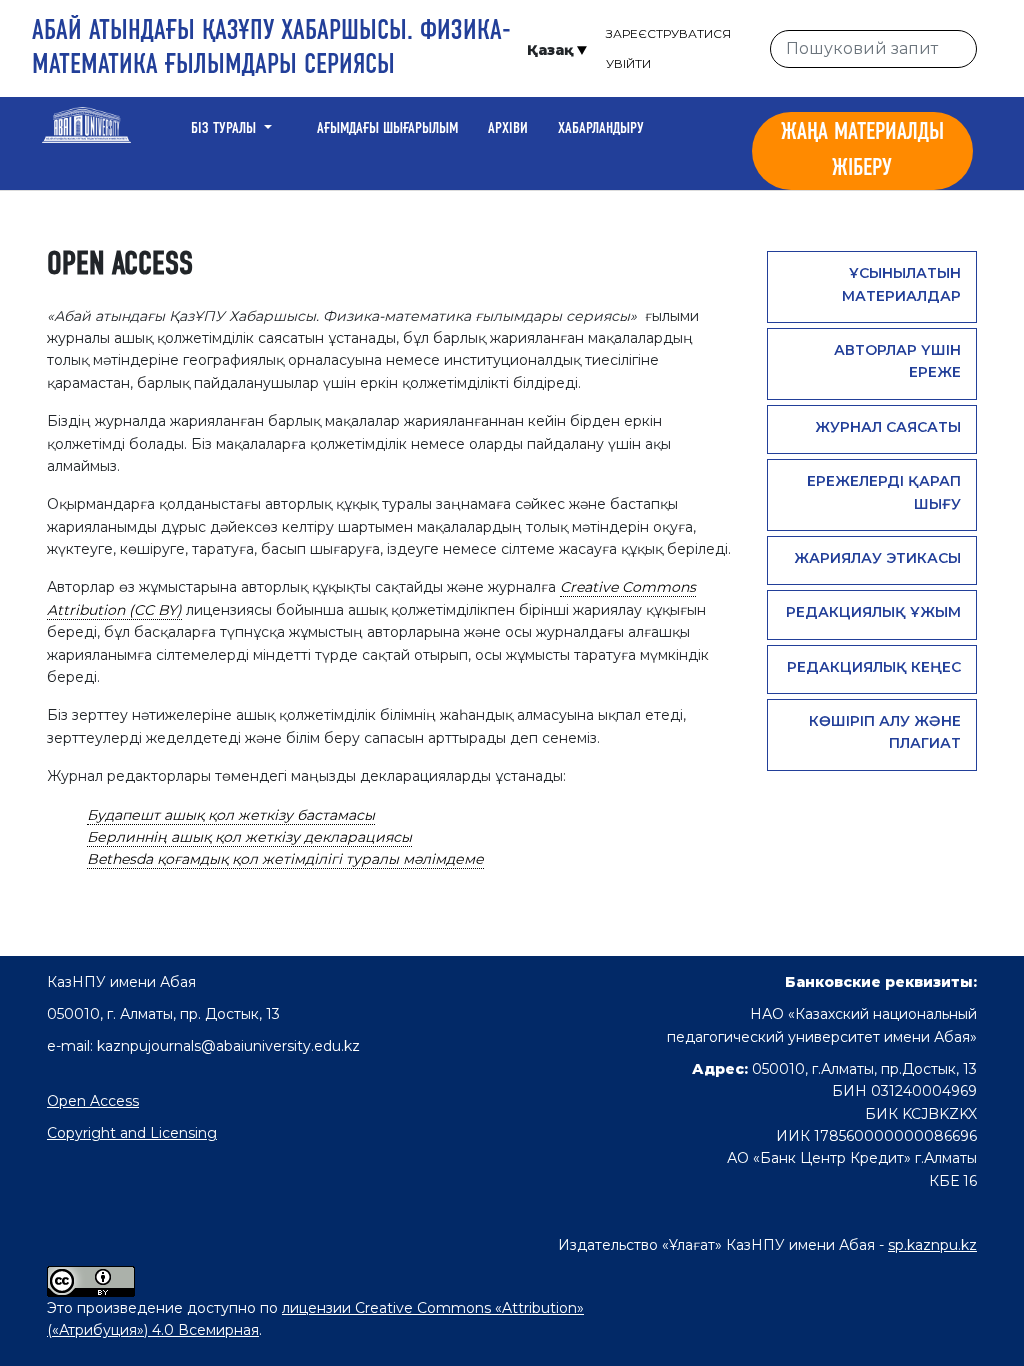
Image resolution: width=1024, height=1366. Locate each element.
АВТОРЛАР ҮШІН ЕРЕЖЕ (897, 361)
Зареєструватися (668, 33)
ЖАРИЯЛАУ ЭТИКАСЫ (877, 558)
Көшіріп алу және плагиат (885, 732)
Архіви (508, 129)
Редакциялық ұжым (873, 612)
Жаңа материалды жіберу (862, 151)
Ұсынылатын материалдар (901, 284)
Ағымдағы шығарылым (387, 129)
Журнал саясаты (888, 427)
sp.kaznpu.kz (932, 1245)
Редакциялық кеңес (874, 667)
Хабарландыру (601, 129)
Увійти (628, 63)
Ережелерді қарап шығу (884, 492)
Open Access (93, 1101)
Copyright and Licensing (132, 1133)
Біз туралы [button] (225, 129)
